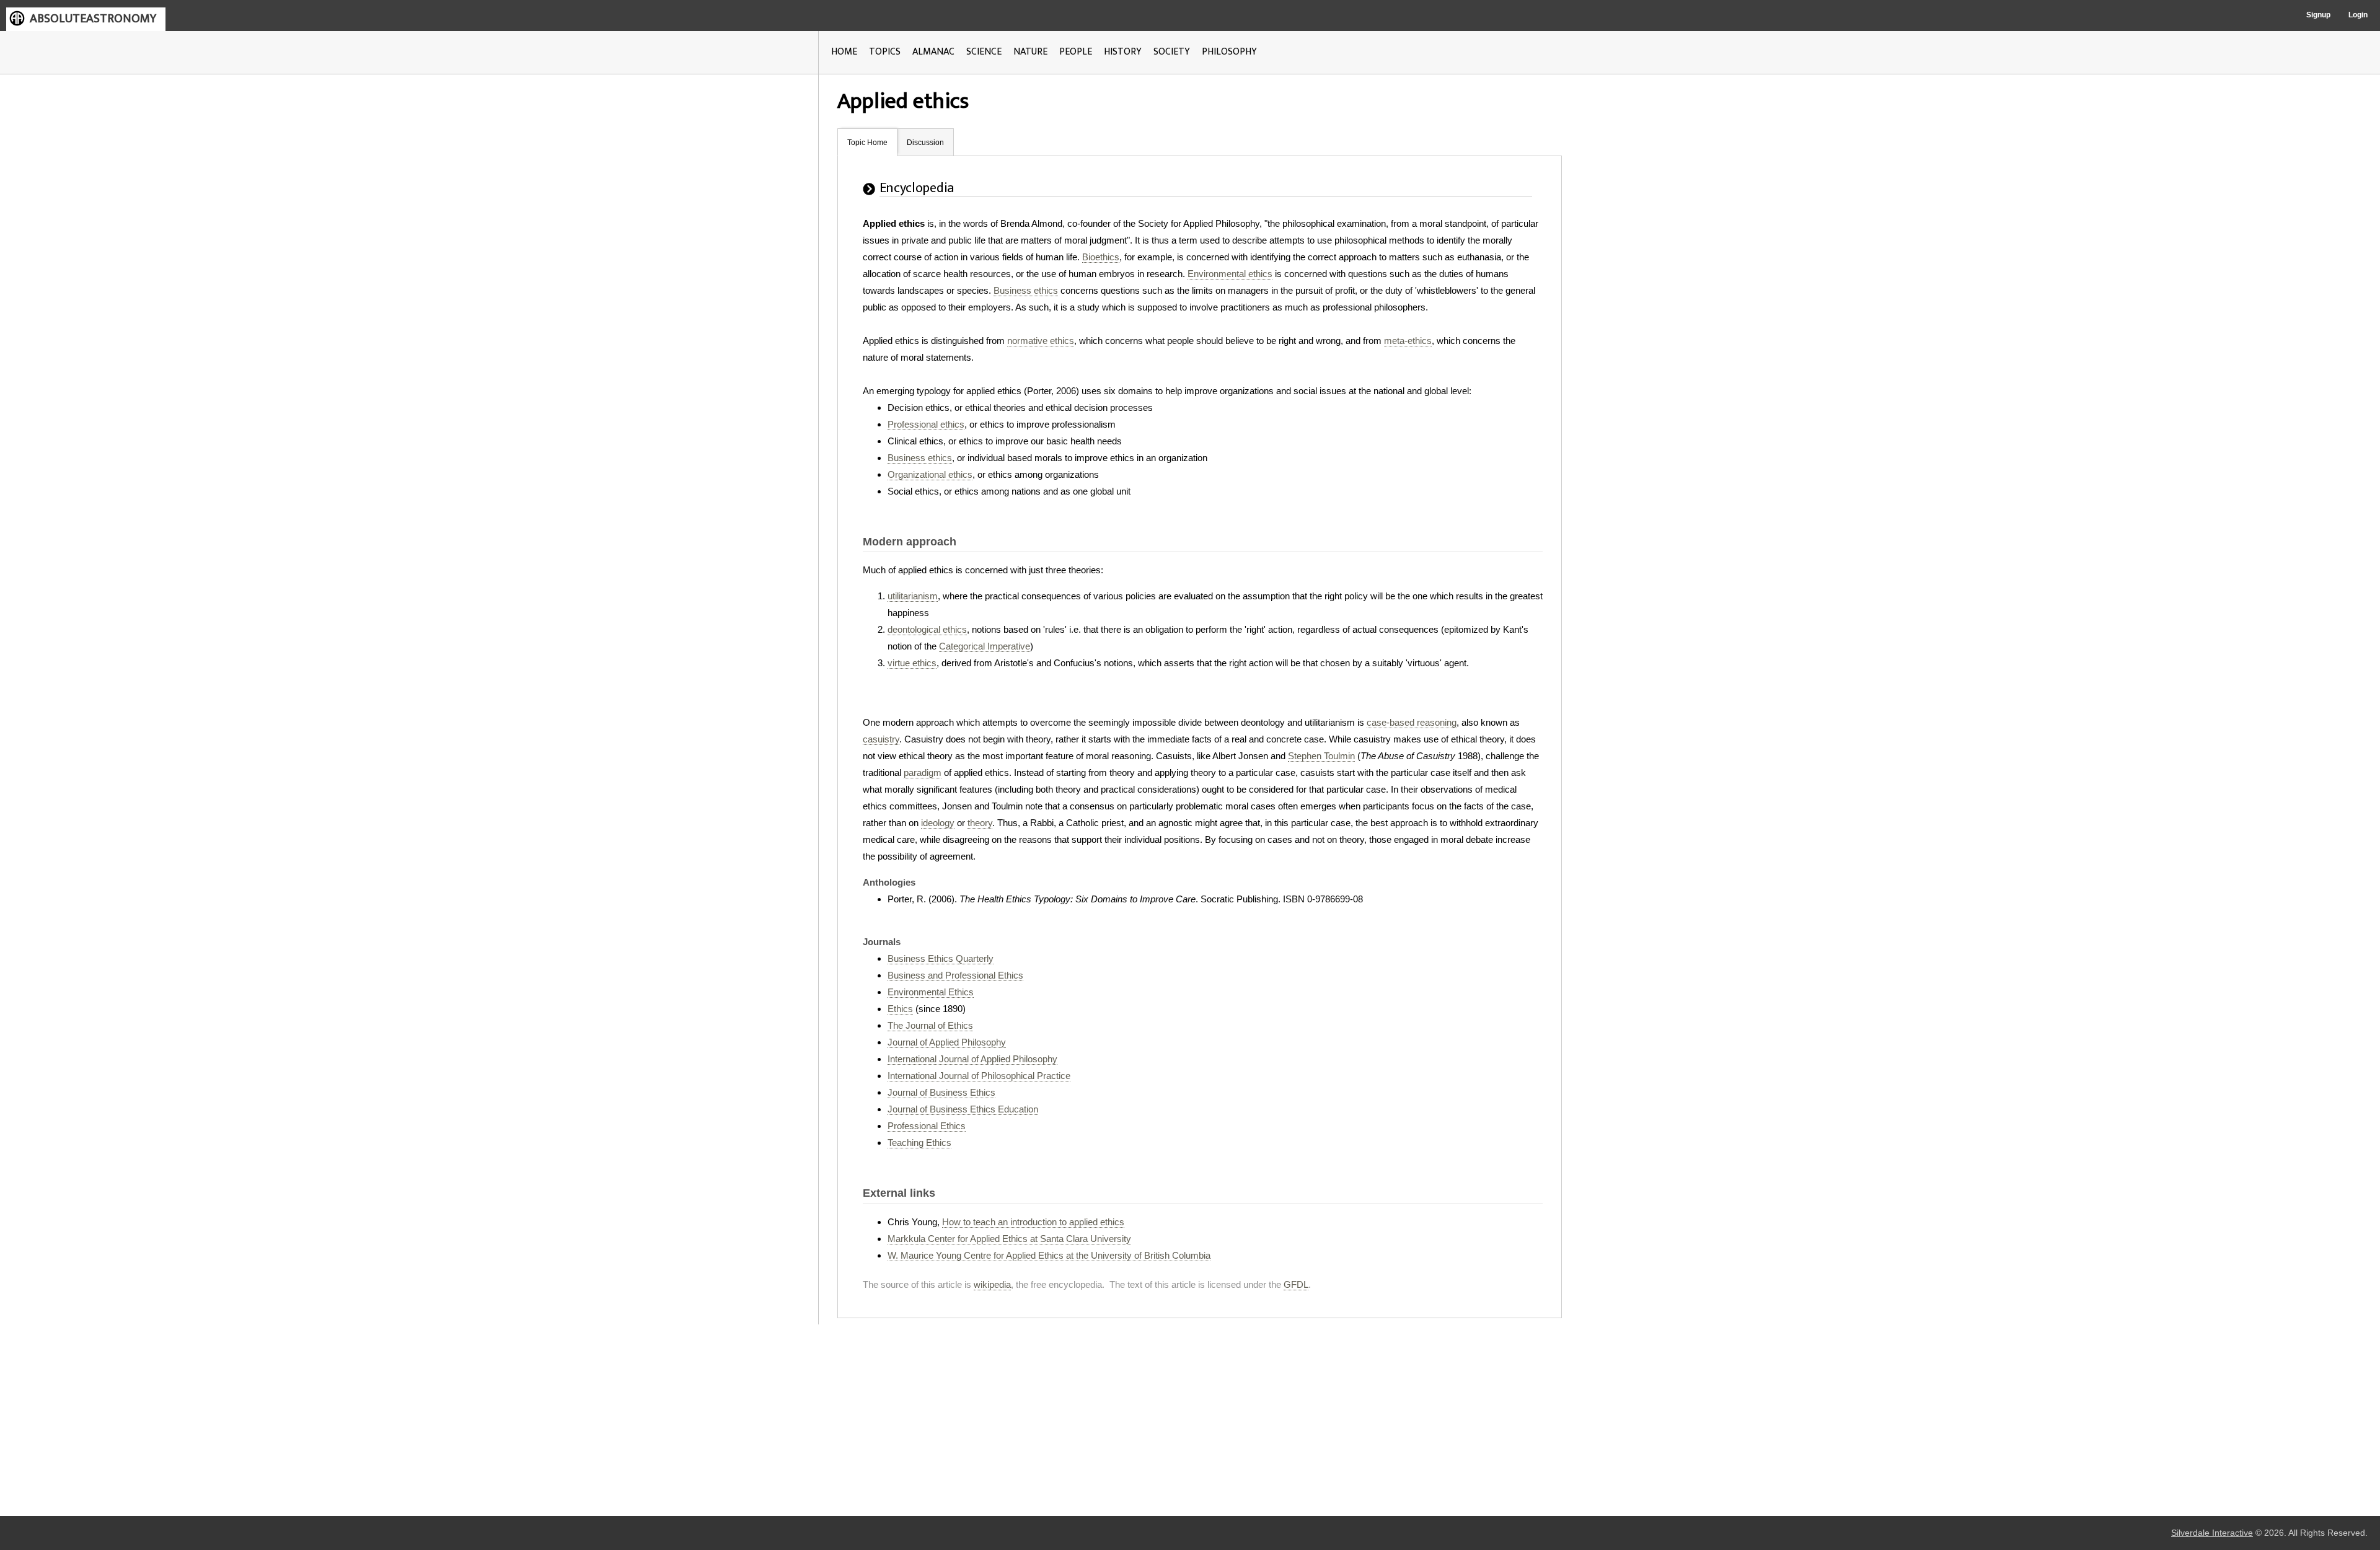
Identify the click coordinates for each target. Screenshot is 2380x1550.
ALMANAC (933, 52)
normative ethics (1041, 341)
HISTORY (1123, 52)
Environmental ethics (1230, 274)
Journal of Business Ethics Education (963, 1109)
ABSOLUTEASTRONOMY (93, 19)
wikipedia (992, 1284)
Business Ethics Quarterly (941, 958)
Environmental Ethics (931, 992)
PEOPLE (1076, 52)
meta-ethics (1408, 341)
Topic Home (867, 143)
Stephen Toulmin (1321, 756)
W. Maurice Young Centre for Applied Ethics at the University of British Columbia (1049, 1255)
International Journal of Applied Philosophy (972, 1059)
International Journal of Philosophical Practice (979, 1076)
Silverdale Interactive (2212, 1533)
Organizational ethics (930, 474)
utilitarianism (913, 596)
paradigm (923, 773)
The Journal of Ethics (930, 1025)
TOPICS (885, 52)
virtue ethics (912, 663)
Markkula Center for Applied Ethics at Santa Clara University (1009, 1239)
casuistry (881, 739)
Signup (2318, 15)
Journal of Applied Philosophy (947, 1042)
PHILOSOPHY (1229, 52)
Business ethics (1026, 290)
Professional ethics (926, 424)
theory (980, 823)
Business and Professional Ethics (955, 975)
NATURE (1030, 52)
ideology (938, 823)
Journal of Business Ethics (941, 1092)
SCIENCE (984, 52)
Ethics (900, 1009)
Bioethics (1101, 257)
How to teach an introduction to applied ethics (1033, 1222)
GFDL (1296, 1284)
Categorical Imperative (985, 646)
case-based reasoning (1412, 722)
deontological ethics (927, 629)
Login (2358, 15)
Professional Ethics (927, 1126)
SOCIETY (1172, 52)
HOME (844, 52)
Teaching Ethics (919, 1143)
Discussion (925, 143)
